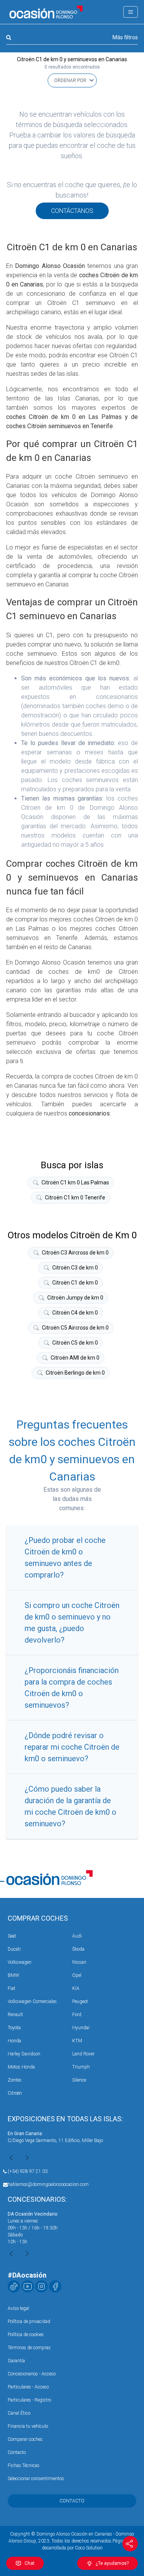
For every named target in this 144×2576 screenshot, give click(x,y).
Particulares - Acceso (28, 2387)
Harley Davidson (24, 2054)
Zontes (15, 2080)
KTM (77, 2041)
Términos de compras (29, 2348)
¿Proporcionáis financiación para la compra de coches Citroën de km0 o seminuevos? (72, 1688)
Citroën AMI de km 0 (75, 1358)
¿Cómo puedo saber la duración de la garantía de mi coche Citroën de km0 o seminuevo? (70, 1806)
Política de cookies (26, 2335)
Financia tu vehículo (28, 2426)
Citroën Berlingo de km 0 (75, 1373)
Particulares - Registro (29, 2400)
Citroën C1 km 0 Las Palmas (75, 1182)
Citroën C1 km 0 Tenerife (75, 1198)
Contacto (17, 2452)
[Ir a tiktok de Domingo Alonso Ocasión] (14, 2286)
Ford (77, 2015)
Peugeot (80, 2002)
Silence (79, 2080)
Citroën (15, 2093)
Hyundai (81, 2028)
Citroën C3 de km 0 (75, 1268)
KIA (76, 1988)
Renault (15, 2015)
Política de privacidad (29, 2321)
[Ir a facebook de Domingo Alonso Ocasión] (55, 2286)
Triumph (81, 2067)
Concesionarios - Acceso (32, 2374)
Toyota (14, 2028)
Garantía (16, 2361)
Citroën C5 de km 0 (75, 1343)
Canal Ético (19, 2413)
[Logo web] (46, 12)
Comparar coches (25, 2439)
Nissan (79, 1962)
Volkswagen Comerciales (32, 2002)
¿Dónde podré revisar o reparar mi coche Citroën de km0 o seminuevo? (72, 1747)
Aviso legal (18, 2308)
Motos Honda (21, 2067)
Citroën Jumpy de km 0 (75, 1298)
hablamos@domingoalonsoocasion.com (48, 2184)
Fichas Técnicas (24, 2465)
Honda (14, 2041)
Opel (77, 1975)
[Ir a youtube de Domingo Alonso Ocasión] (28, 2286)
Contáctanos (72, 211)
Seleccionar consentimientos (36, 2479)
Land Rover (83, 2054)
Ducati (14, 1949)
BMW (13, 1975)
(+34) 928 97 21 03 (28, 2171)
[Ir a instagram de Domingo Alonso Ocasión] (41, 2286)
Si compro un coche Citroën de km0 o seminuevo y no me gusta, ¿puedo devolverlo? (72, 1623)
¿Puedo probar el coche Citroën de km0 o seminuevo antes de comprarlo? (65, 1558)
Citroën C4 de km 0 (75, 1313)
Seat (12, 1936)
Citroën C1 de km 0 (75, 1283)
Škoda (78, 1949)
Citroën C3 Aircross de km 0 (75, 1253)
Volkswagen (20, 1962)
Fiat (12, 1988)
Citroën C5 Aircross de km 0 (75, 1328)
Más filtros (125, 37)
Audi (77, 1936)
